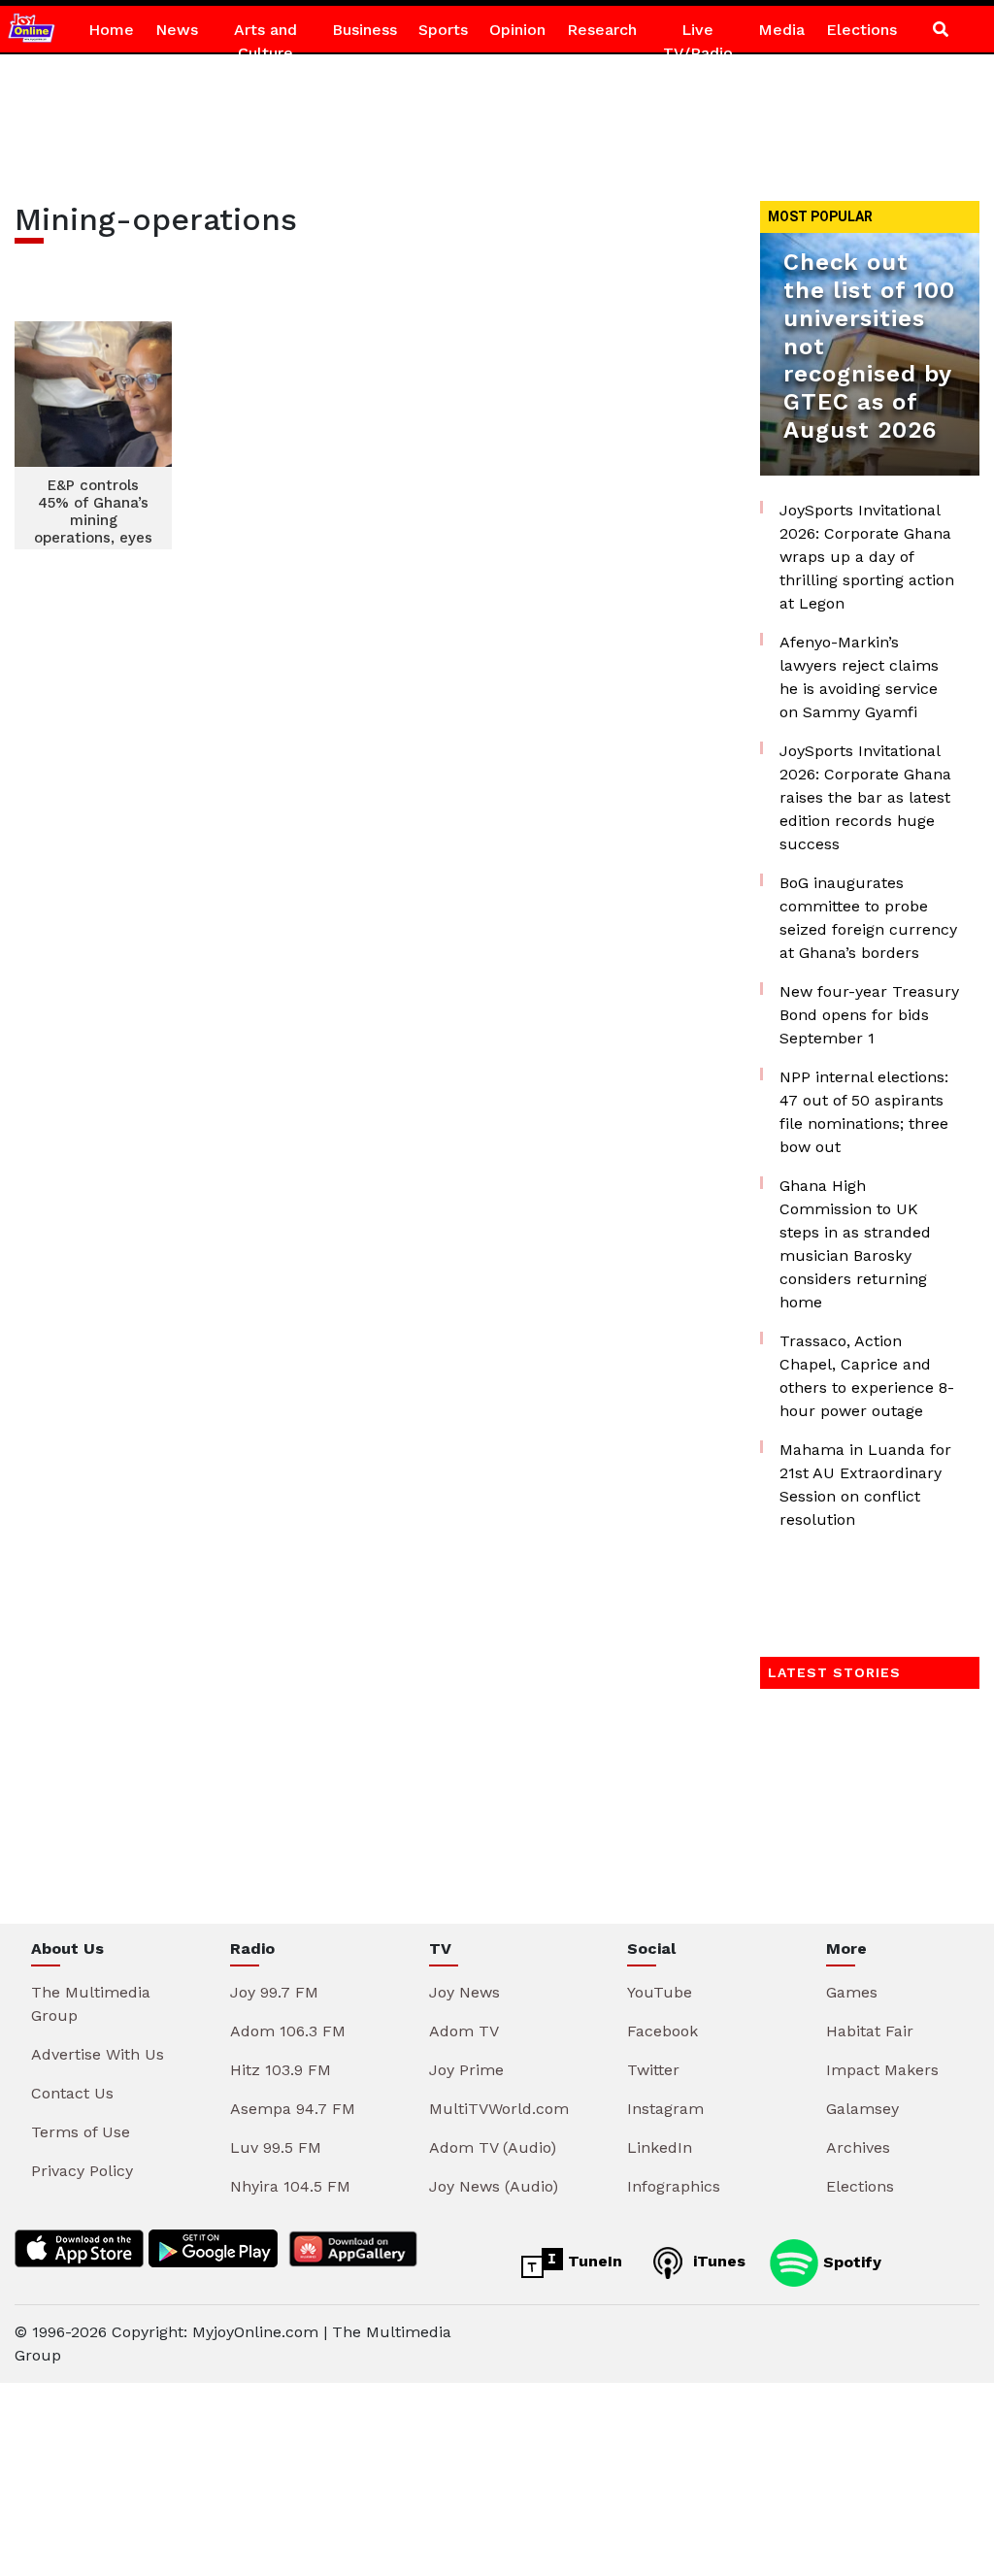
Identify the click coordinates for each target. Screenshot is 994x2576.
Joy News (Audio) (494, 2186)
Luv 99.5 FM (276, 2147)
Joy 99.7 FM (274, 1992)
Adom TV (464, 2031)
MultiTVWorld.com (499, 2109)
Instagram (665, 2109)
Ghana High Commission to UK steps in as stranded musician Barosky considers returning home (855, 1244)
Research (602, 30)
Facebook (663, 2031)
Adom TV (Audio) (493, 2147)
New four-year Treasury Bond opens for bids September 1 (869, 1015)
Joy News (464, 1992)
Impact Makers (882, 2070)
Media (781, 30)
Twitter (653, 2070)
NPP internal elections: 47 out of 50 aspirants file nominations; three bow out (864, 1112)
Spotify (850, 2261)
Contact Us (72, 2093)
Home (111, 30)
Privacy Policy (82, 2171)
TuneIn (593, 2261)
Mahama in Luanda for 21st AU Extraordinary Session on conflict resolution (865, 1485)
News (177, 30)
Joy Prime (466, 2070)
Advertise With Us (98, 2054)
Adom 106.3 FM (288, 2031)
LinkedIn (660, 2147)
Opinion (517, 30)
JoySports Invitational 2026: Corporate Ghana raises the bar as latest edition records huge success (865, 797)
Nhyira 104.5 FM (290, 2186)
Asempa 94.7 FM (293, 2109)
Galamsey (862, 2109)
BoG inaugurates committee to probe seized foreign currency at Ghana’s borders (868, 918)
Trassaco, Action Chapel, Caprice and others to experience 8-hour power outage (867, 1376)
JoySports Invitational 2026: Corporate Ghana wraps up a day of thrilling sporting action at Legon (867, 557)
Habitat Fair (870, 2031)
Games (852, 1992)
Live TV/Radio (698, 41)
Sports (443, 30)
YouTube (660, 1992)
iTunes (717, 2261)
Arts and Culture (265, 41)
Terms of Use (81, 2132)
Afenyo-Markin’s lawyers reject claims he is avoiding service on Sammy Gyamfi (859, 677)
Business (364, 30)
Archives (858, 2147)
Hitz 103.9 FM (281, 2070)
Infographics (674, 2186)
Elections (861, 30)
